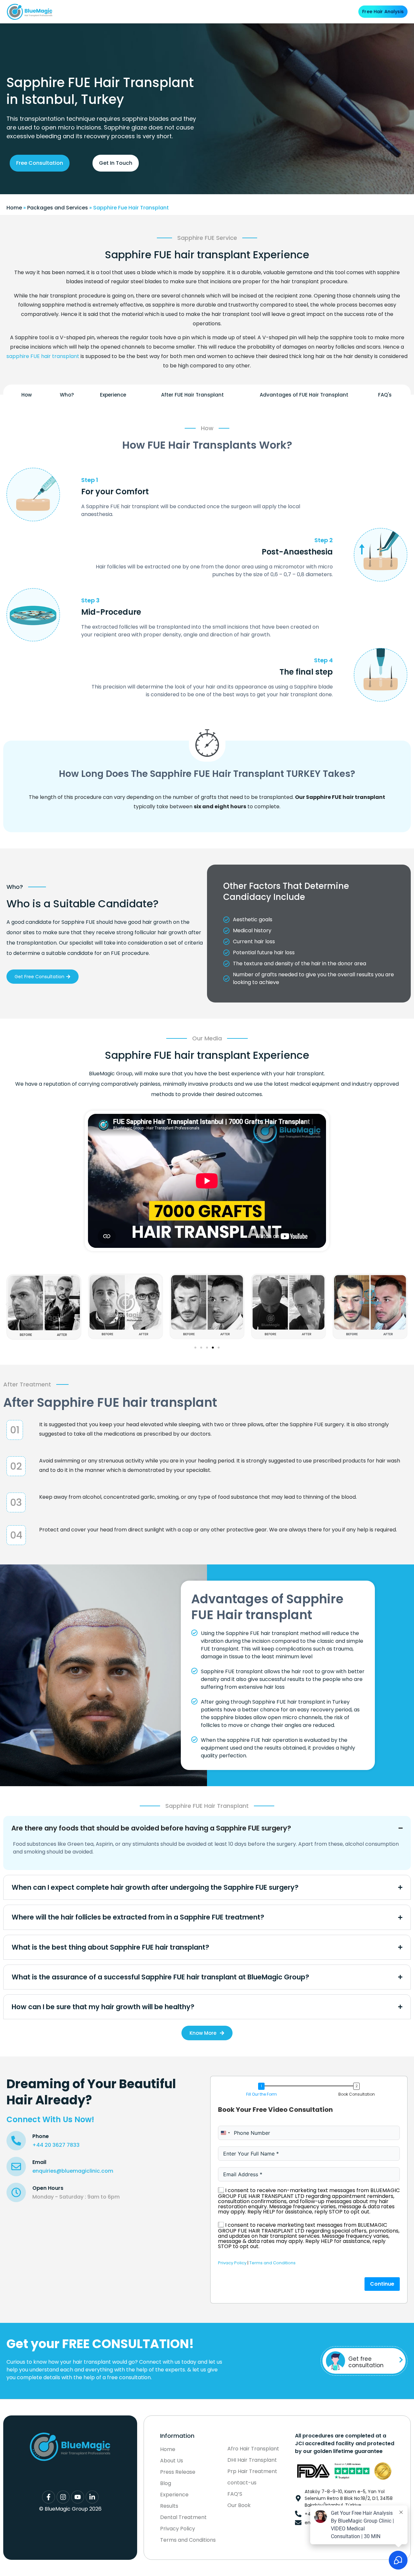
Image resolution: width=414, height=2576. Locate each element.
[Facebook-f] (49, 2497)
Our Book (239, 2505)
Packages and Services (58, 208)
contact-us (242, 2483)
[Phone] (16, 2141)
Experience (174, 2495)
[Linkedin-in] (92, 2497)
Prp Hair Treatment (252, 2471)
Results (227, 11)
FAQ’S (235, 2494)
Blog (294, 11)
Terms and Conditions (272, 2263)
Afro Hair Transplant (253, 2449)
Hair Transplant (147, 11)
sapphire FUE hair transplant (43, 356)
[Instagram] (63, 2497)
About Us (108, 11)
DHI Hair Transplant (252, 2460)
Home (14, 208)
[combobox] (225, 2133)
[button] (7, 1305)
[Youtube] (78, 2497)
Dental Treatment (195, 11)
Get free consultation (366, 2362)
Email (39, 2162)
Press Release (178, 2472)
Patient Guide (262, 11)
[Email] (16, 2167)
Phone (41, 2136)
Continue (382, 2284)
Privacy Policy (232, 2263)
